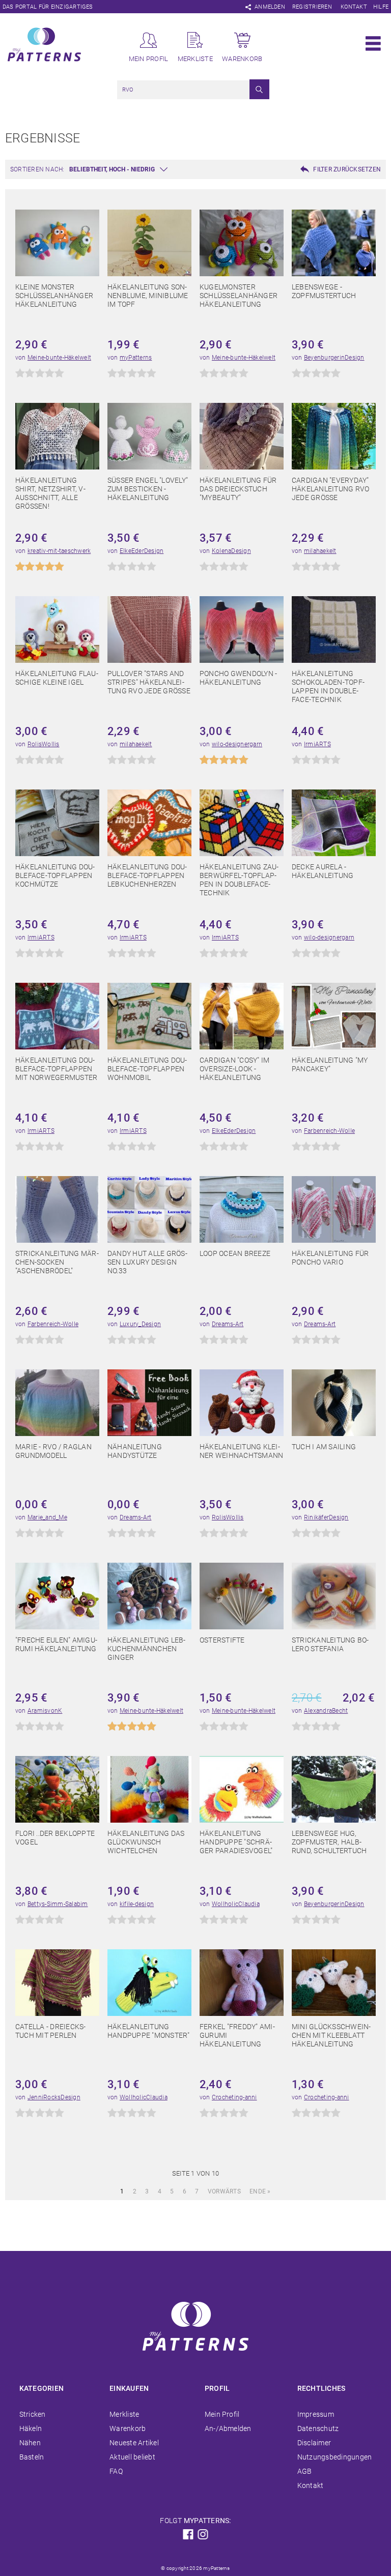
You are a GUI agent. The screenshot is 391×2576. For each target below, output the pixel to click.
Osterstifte (222, 1640)
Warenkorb (128, 2428)
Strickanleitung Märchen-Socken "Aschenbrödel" (57, 1262)
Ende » (260, 2191)
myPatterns (136, 358)
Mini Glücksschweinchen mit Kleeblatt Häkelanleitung (331, 2035)
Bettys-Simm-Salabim (58, 1904)
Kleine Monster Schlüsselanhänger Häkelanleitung (54, 296)
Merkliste (124, 2414)
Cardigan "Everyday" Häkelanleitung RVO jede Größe (330, 489)
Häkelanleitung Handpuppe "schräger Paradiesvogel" (236, 1842)
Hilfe (381, 7)
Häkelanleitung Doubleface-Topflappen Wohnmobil (147, 1069)
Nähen (30, 2443)
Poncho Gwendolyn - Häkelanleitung (238, 678)
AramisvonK (45, 1711)
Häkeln (31, 2428)
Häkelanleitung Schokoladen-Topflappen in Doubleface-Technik (328, 686)
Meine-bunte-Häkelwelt (59, 358)
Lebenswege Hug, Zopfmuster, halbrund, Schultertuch (329, 1842)
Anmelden (270, 7)
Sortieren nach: (37, 169)
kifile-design (137, 1904)
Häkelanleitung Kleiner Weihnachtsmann (241, 1451)
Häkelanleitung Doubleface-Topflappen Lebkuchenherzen (147, 875)
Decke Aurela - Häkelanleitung (323, 871)
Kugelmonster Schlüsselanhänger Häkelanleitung (239, 296)
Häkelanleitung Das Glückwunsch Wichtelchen (146, 1842)
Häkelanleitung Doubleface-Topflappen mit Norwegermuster (56, 1069)
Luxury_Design (140, 1324)
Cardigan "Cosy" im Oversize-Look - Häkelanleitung (234, 1069)
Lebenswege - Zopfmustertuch (324, 291)
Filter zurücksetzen (347, 169)
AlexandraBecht (326, 1711)
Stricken (33, 2414)
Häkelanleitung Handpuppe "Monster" (149, 2031)
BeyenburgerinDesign (334, 358)
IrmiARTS (317, 744)
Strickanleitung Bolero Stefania (330, 1644)
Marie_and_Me (47, 1517)
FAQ (116, 2471)
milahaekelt (320, 551)
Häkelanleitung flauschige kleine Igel (57, 678)
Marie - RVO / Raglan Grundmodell (53, 1451)
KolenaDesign (231, 551)
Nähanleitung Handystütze (135, 1451)
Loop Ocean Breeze (235, 1253)
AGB (305, 2471)
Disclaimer (314, 2443)
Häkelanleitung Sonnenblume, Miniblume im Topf (148, 296)
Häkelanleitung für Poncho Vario (330, 1258)
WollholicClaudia (236, 1904)
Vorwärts (224, 2191)
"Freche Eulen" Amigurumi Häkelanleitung (56, 1644)
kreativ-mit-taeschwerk (59, 551)
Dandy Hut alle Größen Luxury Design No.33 (147, 1262)
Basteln (32, 2457)
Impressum (316, 2414)
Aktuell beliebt (132, 2457)
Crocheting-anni (234, 2097)
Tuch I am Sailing (324, 1447)
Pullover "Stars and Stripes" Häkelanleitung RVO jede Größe (149, 682)
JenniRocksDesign (54, 2097)
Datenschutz (318, 2428)
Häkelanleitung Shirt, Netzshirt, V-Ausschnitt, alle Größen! (50, 493)
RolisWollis (44, 744)
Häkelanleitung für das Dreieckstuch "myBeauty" (238, 489)
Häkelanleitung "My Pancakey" (330, 1064)
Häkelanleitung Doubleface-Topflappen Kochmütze (55, 875)
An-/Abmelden (228, 2428)
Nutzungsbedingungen (335, 2457)
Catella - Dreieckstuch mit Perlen (50, 2031)
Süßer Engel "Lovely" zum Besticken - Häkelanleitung (148, 489)
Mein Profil (222, 2414)
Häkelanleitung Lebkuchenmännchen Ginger (146, 1649)
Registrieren (312, 7)
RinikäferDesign (326, 1517)
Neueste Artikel (134, 2443)
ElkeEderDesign (142, 551)
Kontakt (354, 7)
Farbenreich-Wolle (329, 1131)
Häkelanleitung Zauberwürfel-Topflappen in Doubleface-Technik (239, 880)
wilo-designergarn (237, 744)
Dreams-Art (228, 1324)
